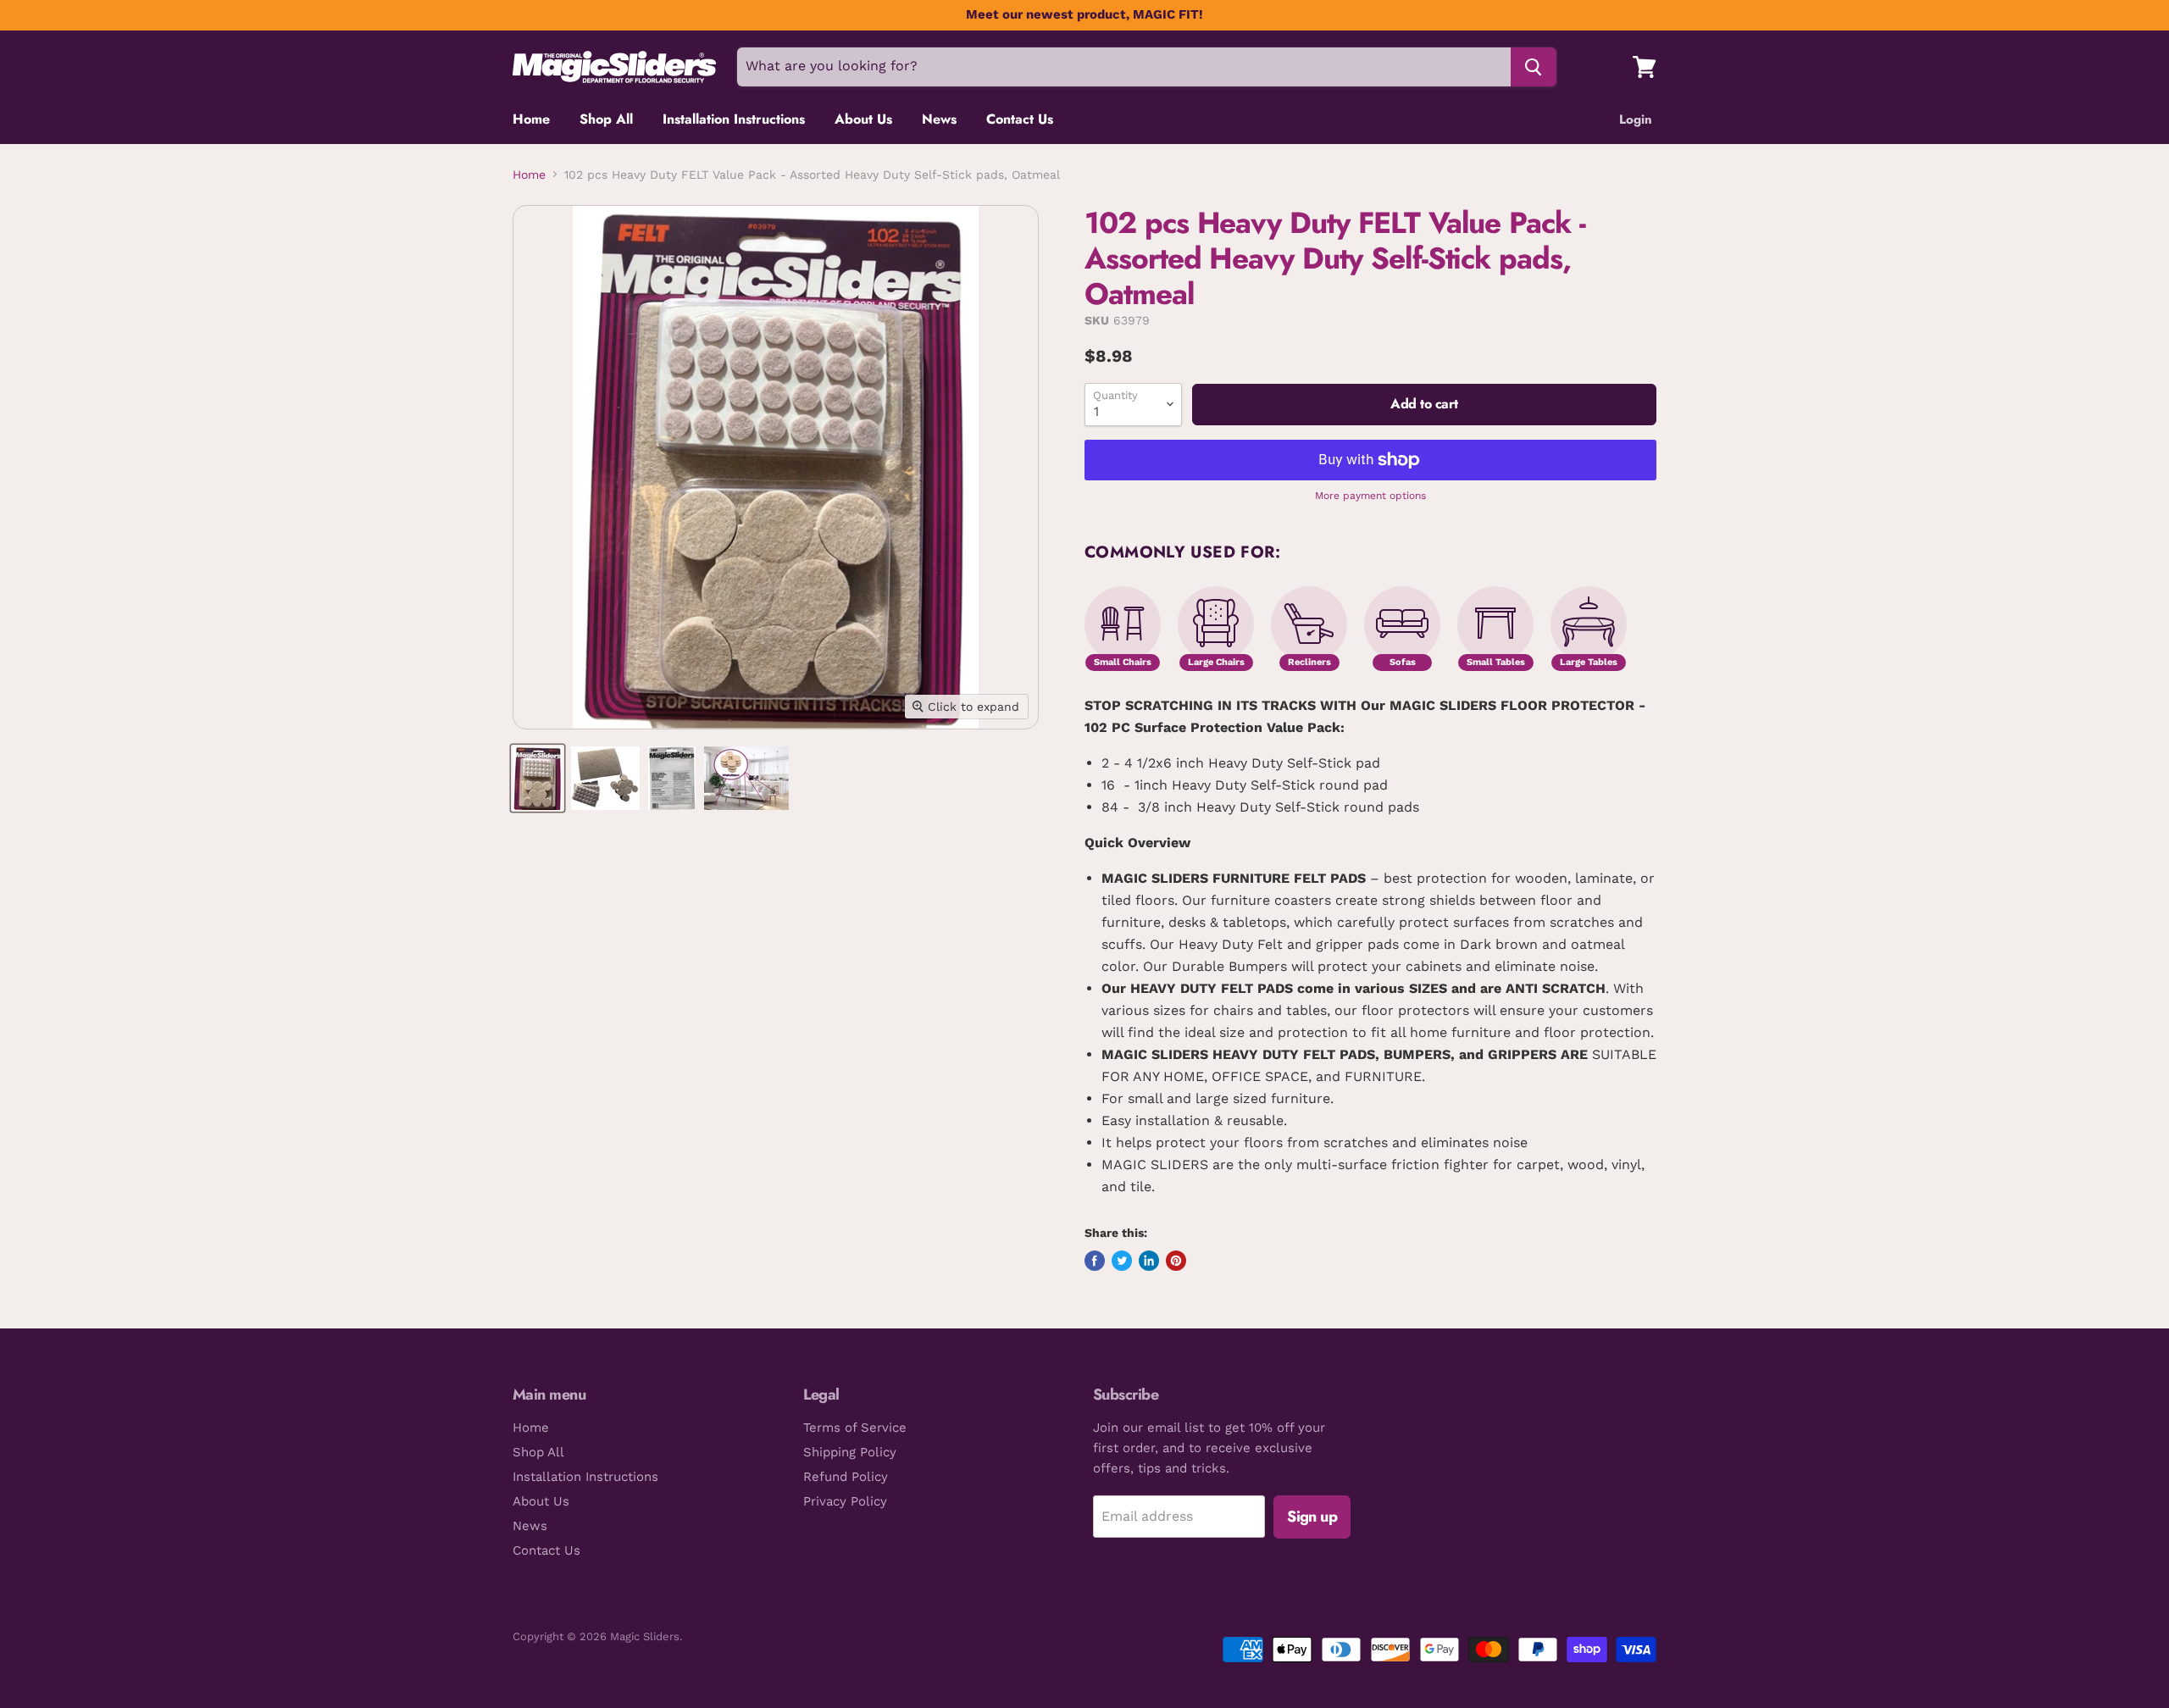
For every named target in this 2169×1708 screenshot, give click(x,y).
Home (531, 119)
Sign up (1312, 1517)
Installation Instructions (734, 119)
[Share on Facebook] (1095, 1261)
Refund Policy (846, 1477)
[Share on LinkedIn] (1149, 1261)
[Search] (1534, 67)
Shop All (606, 119)
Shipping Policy (850, 1452)
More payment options (1370, 496)
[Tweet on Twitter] (1122, 1261)
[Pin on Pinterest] (1176, 1261)
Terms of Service (855, 1428)
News (939, 119)
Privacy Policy (845, 1501)
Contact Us (1020, 119)
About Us (863, 119)
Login (1636, 119)
